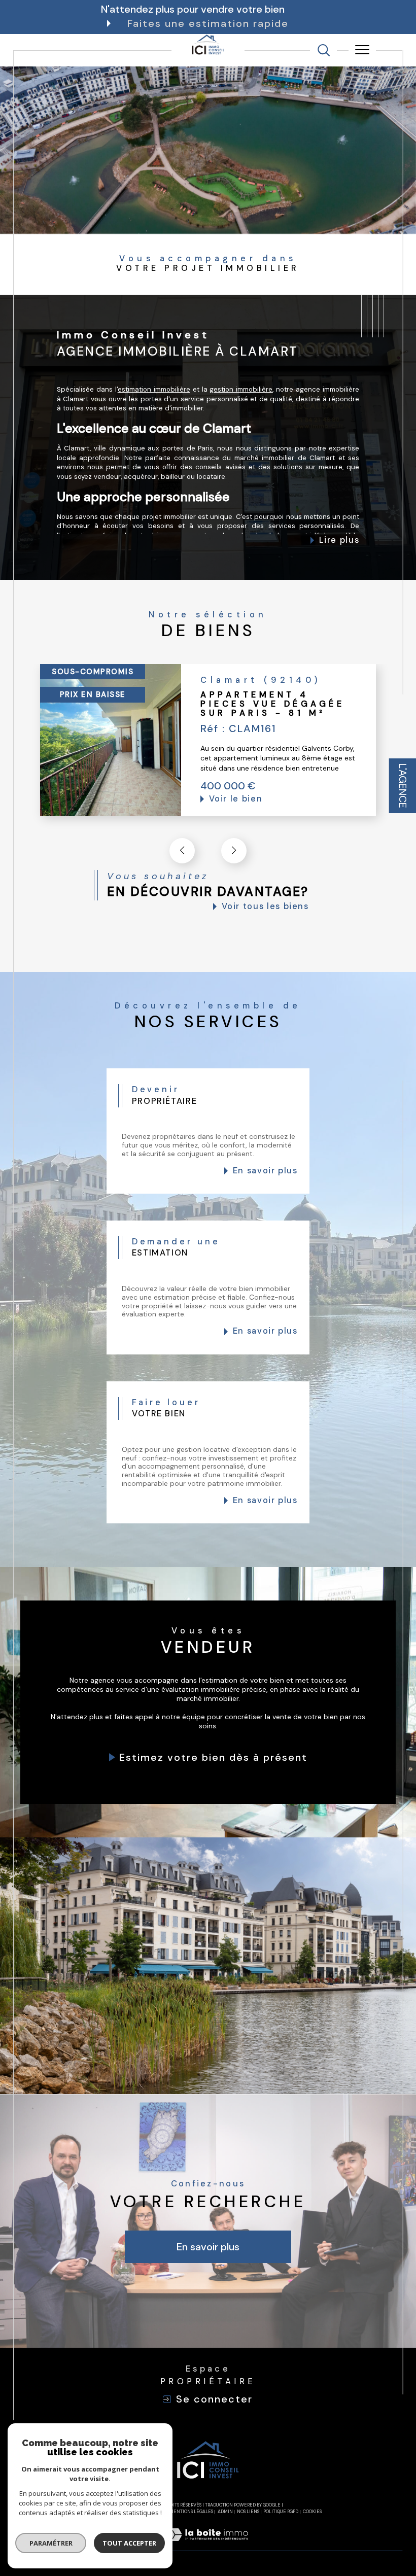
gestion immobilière (241, 389)
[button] (234, 851)
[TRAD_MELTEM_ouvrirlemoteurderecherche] (324, 50)
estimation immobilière (154, 389)
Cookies (312, 2512)
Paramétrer (51, 2543)
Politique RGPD (281, 2512)
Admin (225, 2512)
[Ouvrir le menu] (362, 50)
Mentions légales (191, 2512)
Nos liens (248, 2512)
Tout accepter (129, 2543)
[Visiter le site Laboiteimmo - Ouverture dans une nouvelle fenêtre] (208, 2545)
